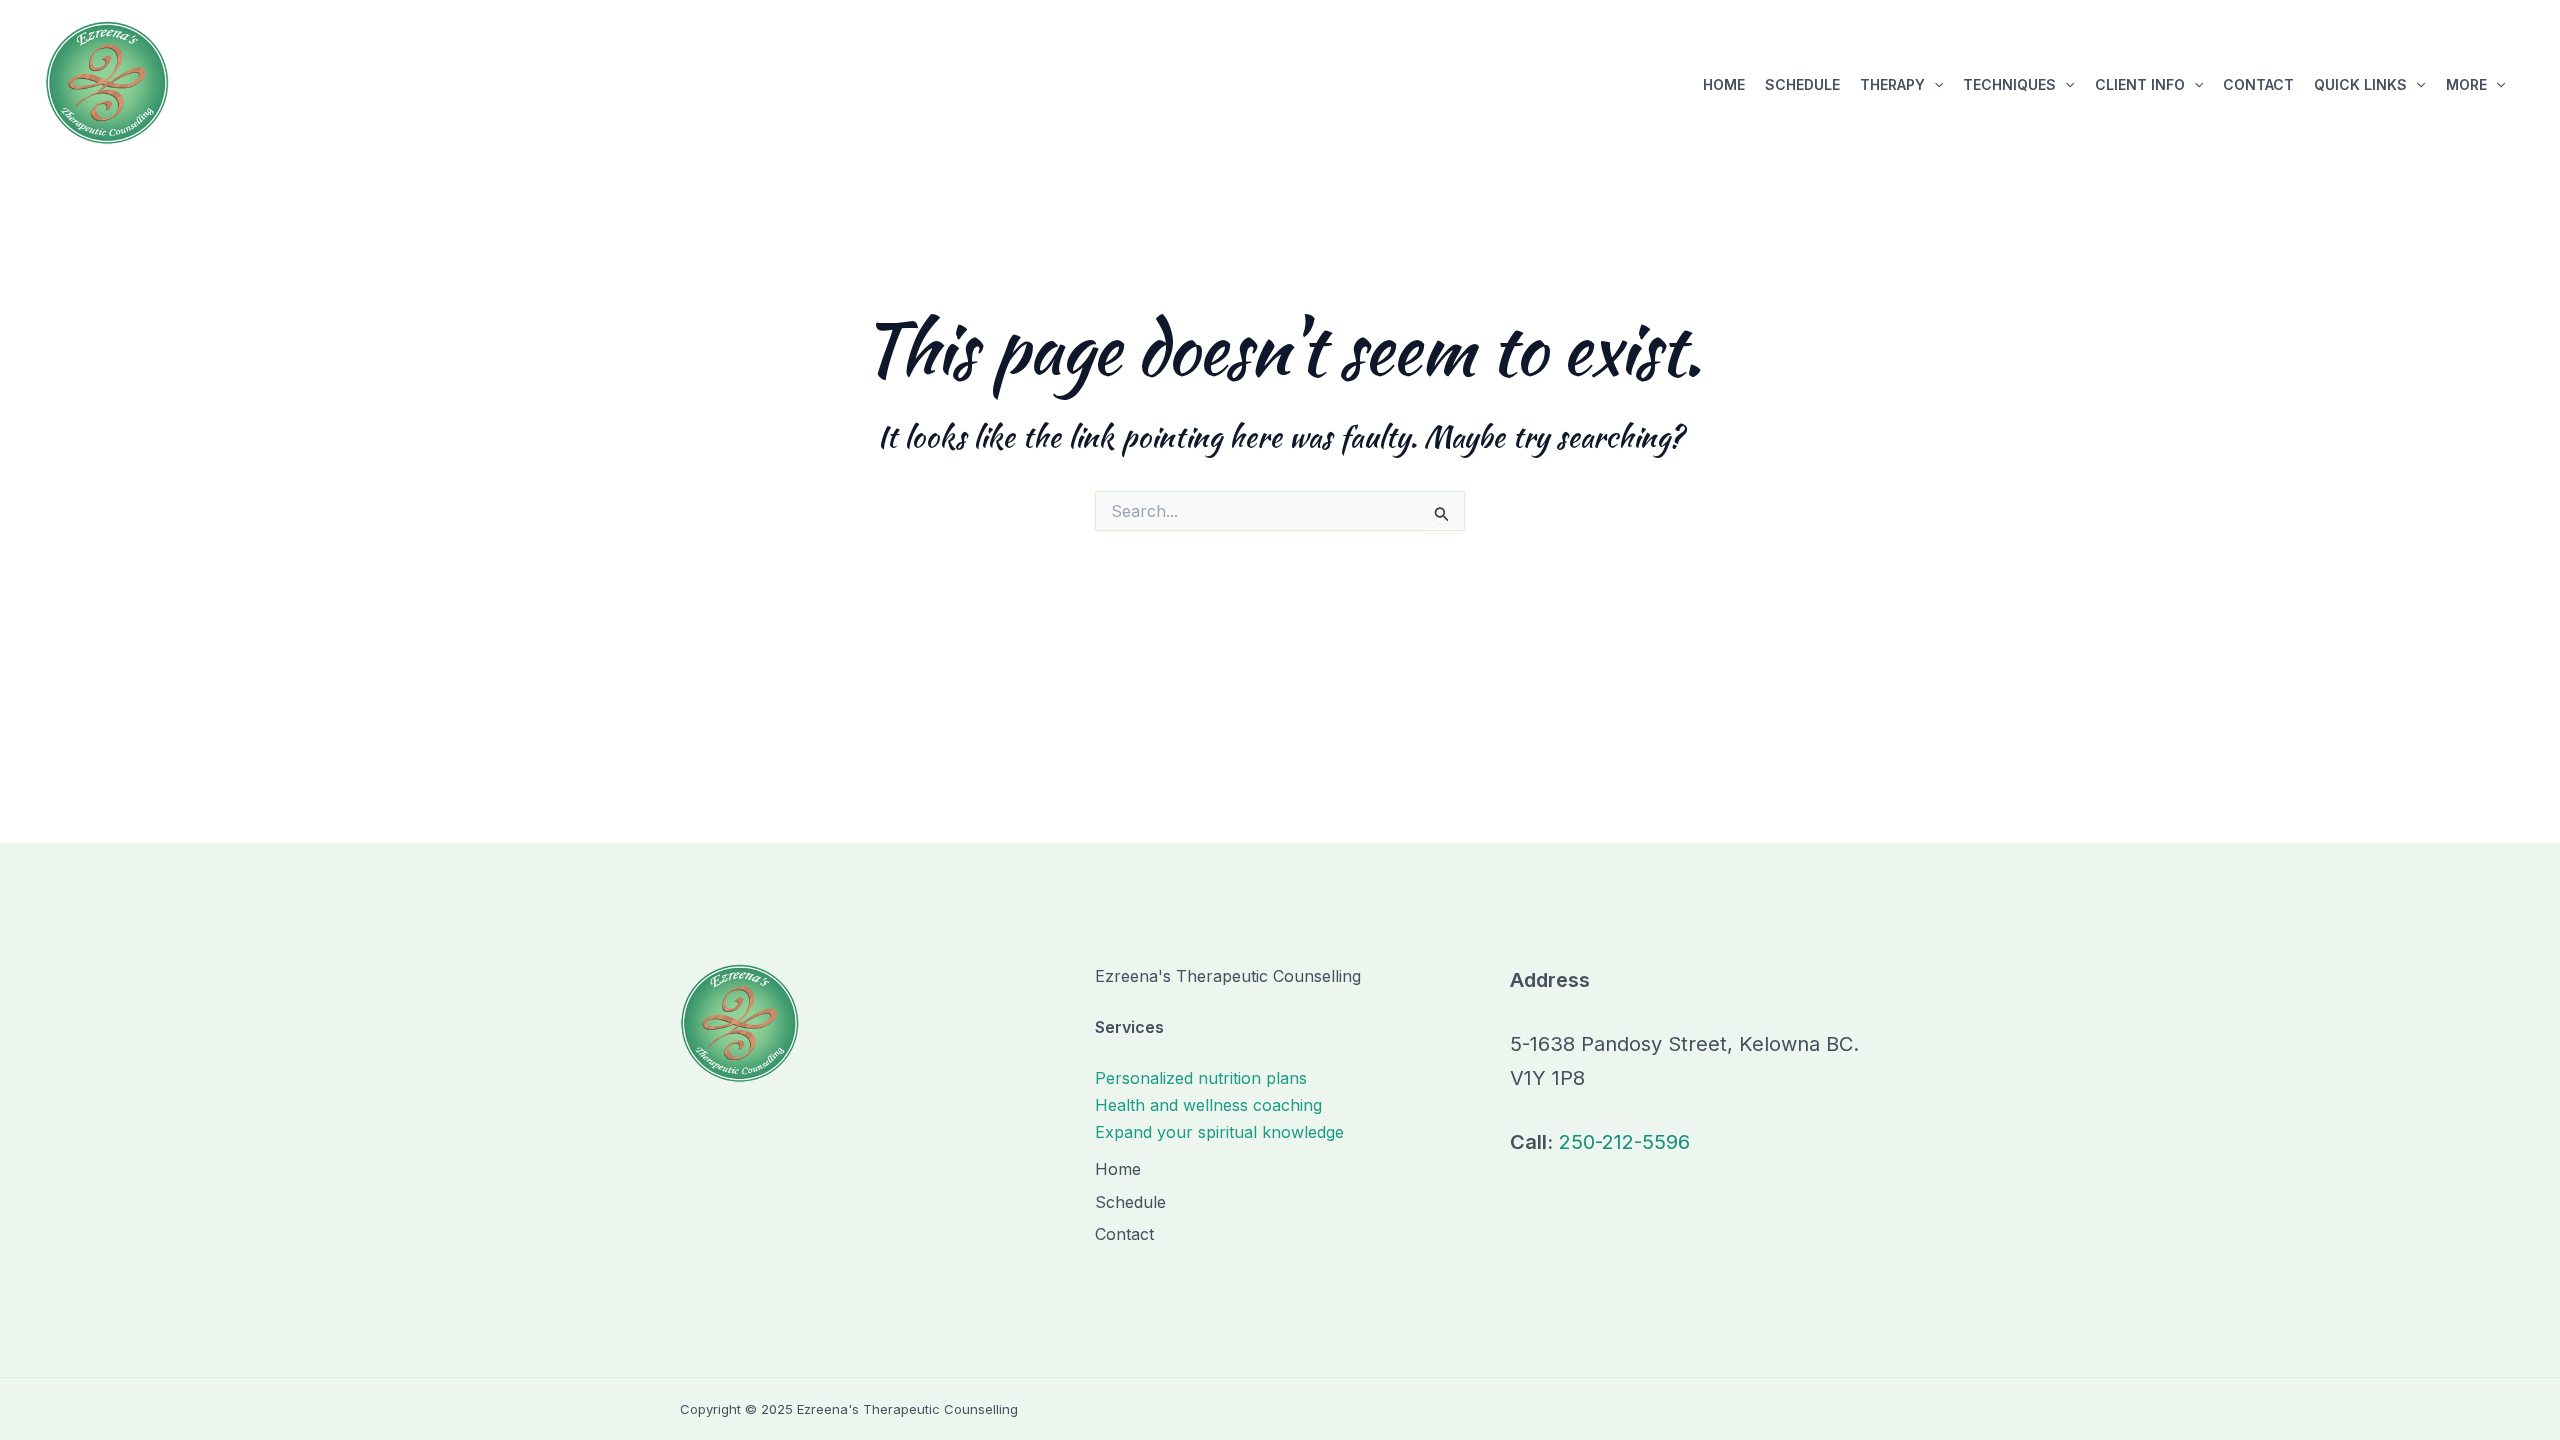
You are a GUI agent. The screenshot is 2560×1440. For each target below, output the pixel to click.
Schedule (1802, 84)
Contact (2258, 84)
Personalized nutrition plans (1201, 1078)
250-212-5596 (1624, 1142)
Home (1724, 84)
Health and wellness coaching (1208, 1105)
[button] (1934, 85)
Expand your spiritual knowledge (1219, 1132)
